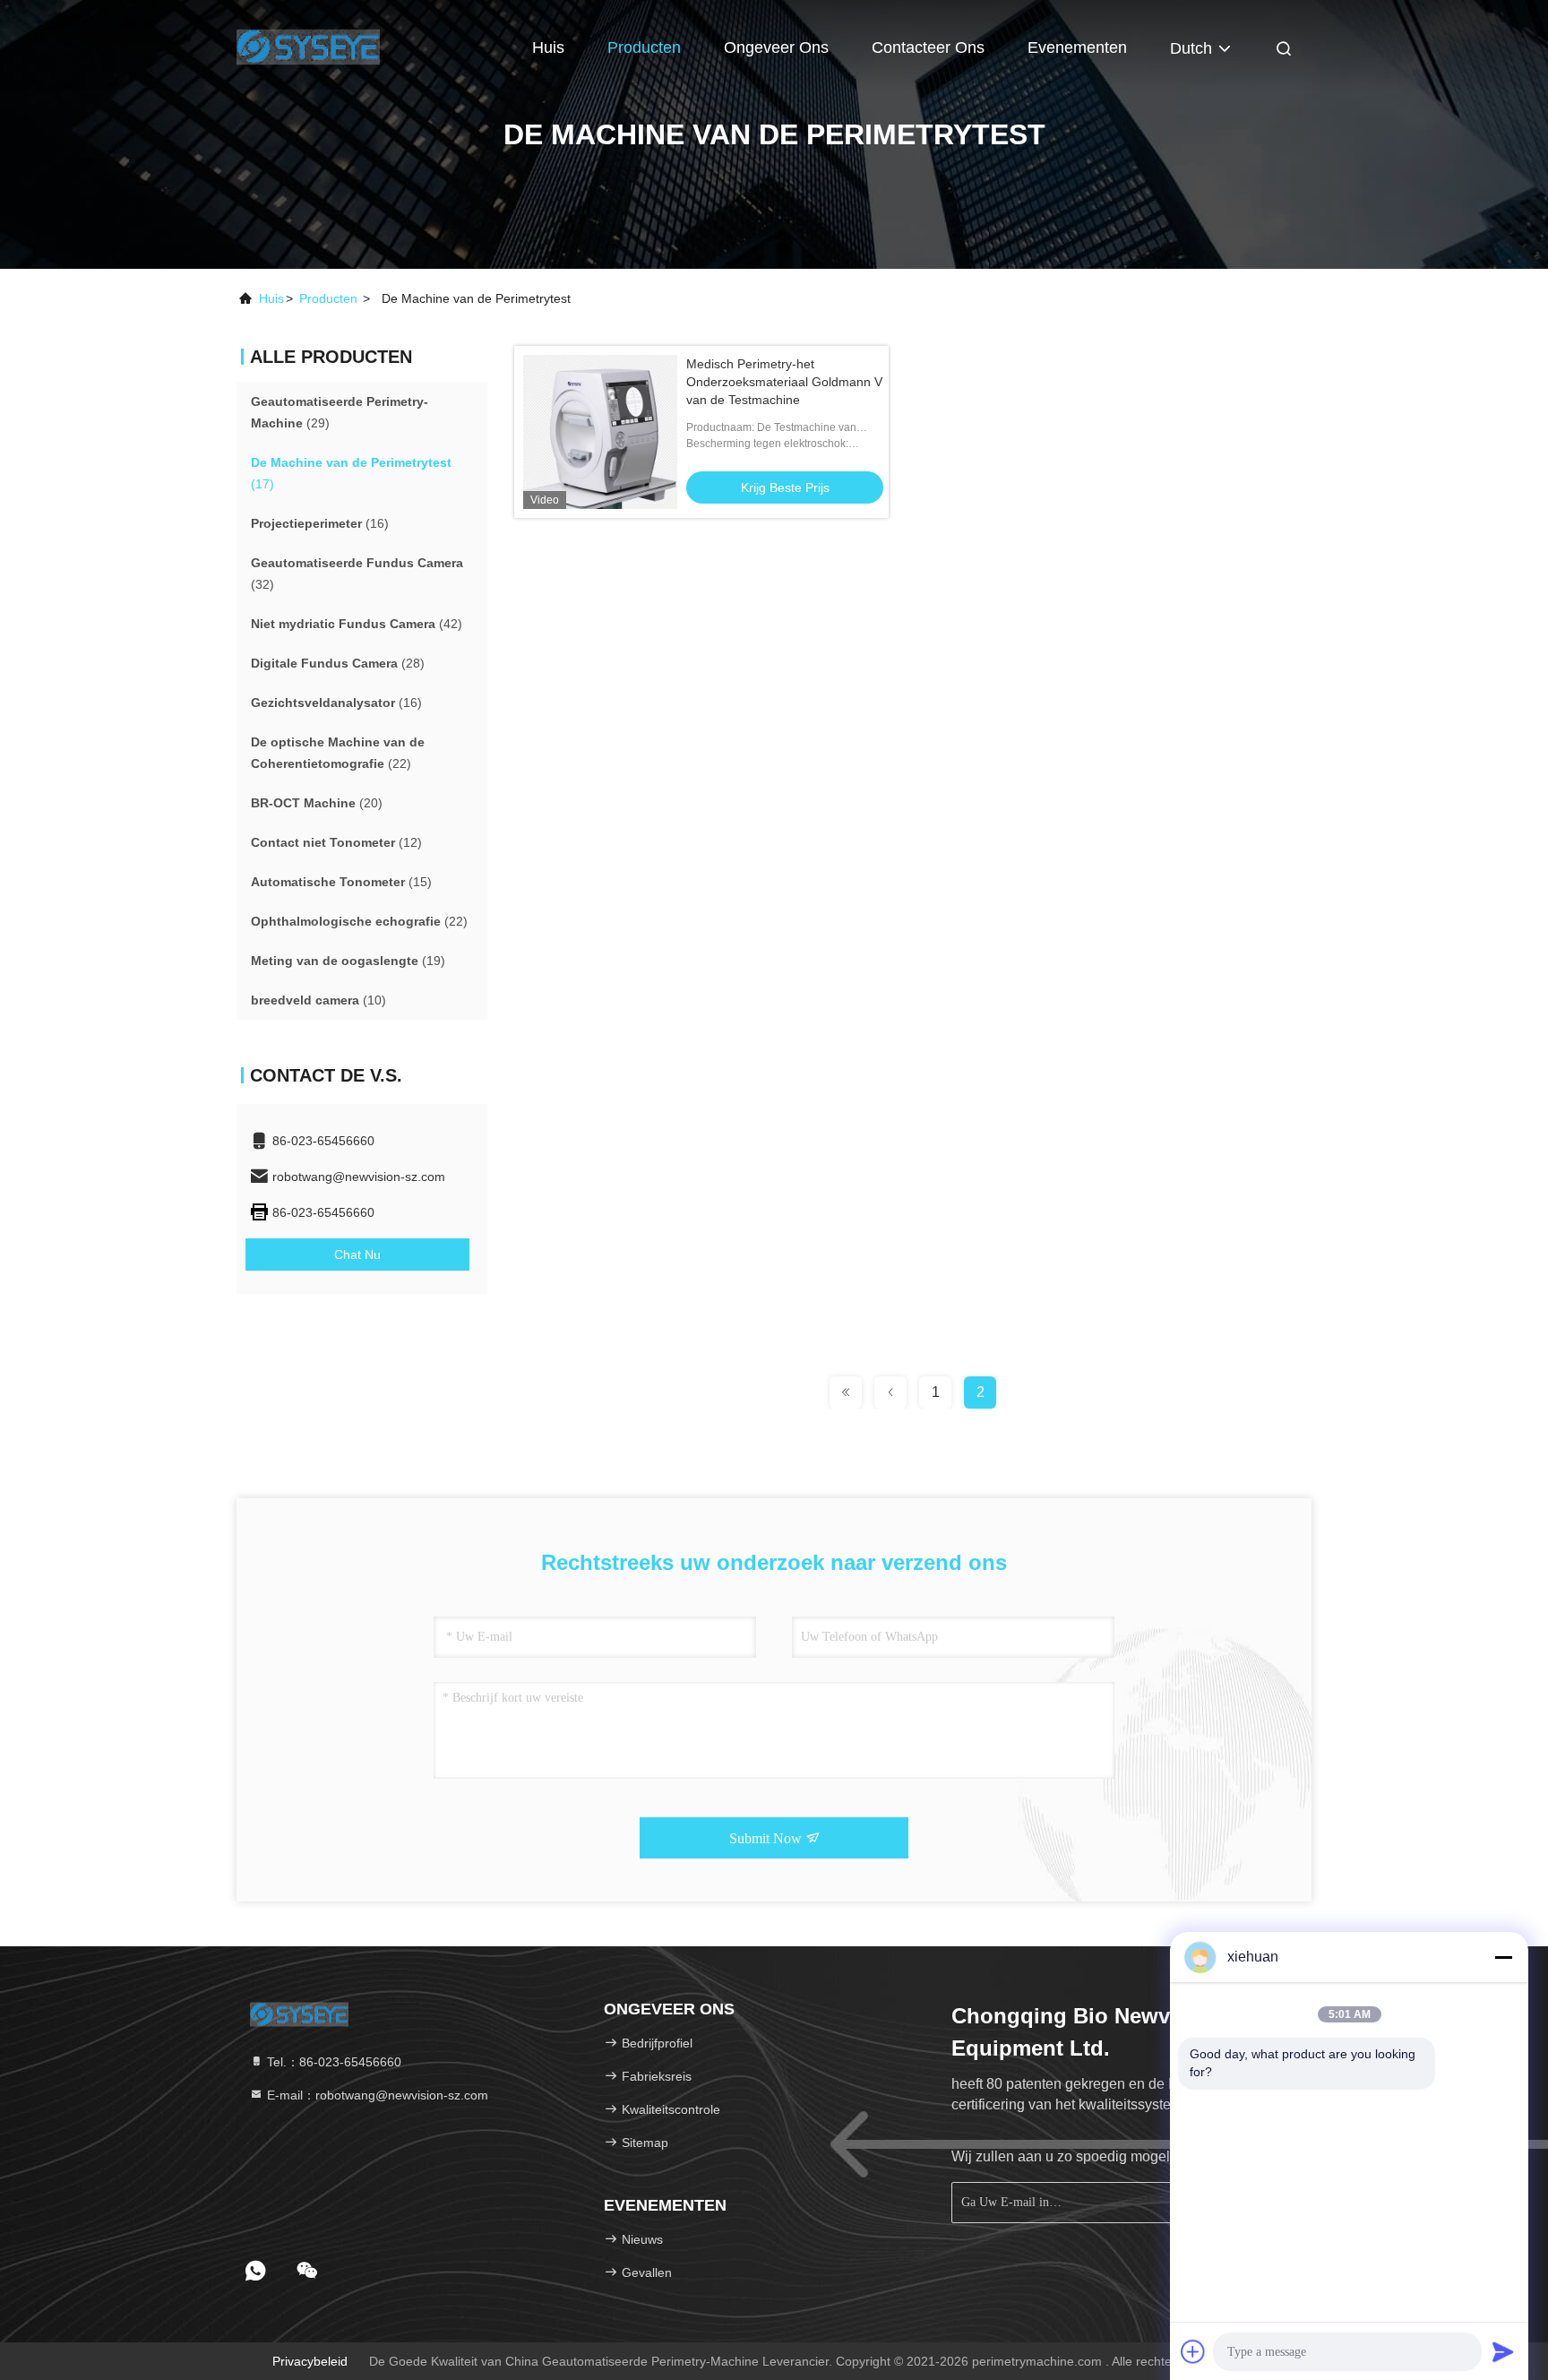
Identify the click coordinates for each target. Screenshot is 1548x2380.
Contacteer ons (928, 47)
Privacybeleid (310, 2361)
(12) (336, 842)
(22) (338, 753)
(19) (348, 961)
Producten (644, 47)
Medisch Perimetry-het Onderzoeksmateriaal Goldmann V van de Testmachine (784, 382)
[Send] (1503, 2351)
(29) (340, 412)
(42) (357, 624)
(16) (320, 523)
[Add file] (1193, 2351)
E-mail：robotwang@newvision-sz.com (376, 2095)
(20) (317, 803)
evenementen (1077, 47)
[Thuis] (308, 45)
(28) (338, 663)
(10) (318, 1000)
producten (328, 298)
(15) (341, 882)
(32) (357, 573)
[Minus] (1503, 1957)
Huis (548, 47)
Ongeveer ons (776, 47)
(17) (351, 473)
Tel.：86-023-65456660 (332, 2062)
